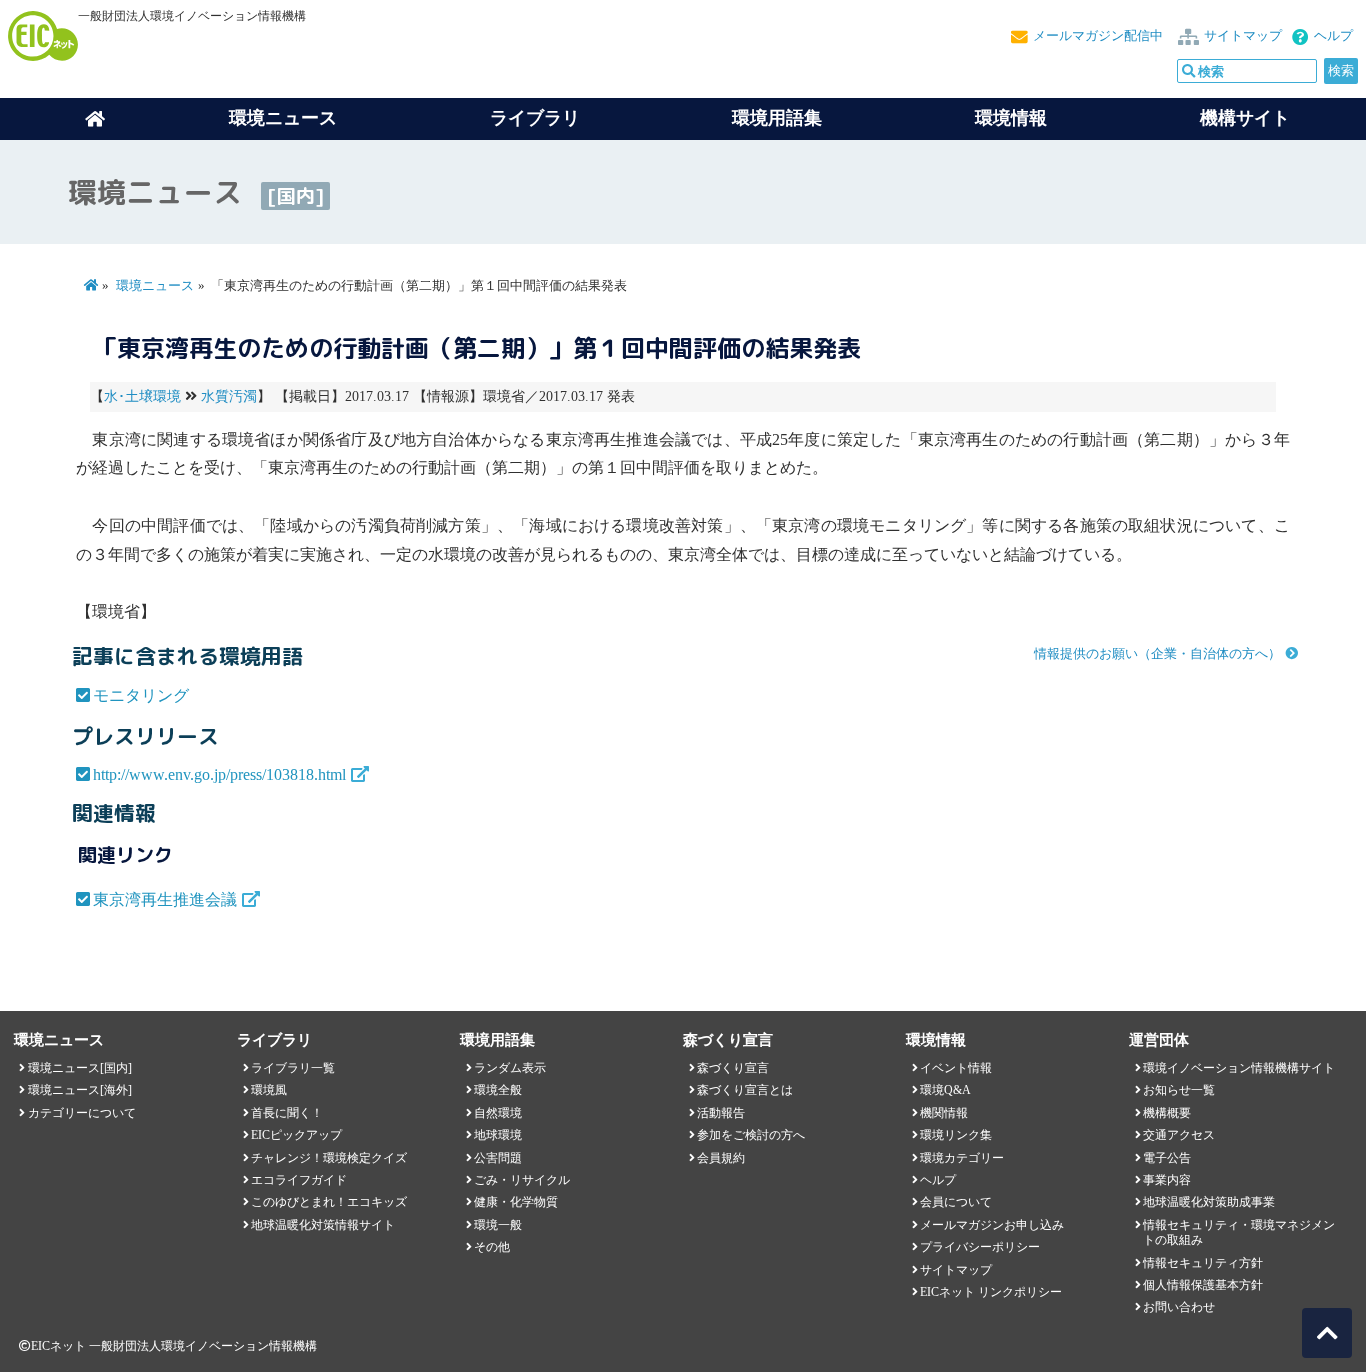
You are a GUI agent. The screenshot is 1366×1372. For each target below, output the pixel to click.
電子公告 (1167, 1158)
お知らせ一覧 (1179, 1090)
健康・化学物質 (516, 1202)
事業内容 (1167, 1180)
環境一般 (498, 1225)
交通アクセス (1179, 1135)
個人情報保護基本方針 (1203, 1285)
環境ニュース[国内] (80, 1068)
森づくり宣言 (733, 1068)
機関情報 (944, 1113)
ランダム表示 (510, 1068)
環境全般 (498, 1090)
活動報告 (721, 1113)
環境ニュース (155, 286)
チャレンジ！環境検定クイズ (329, 1158)
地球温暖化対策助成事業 (1209, 1202)
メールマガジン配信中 (1098, 36)
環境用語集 (777, 118)
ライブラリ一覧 (293, 1068)
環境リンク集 (956, 1135)
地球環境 (498, 1135)
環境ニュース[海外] (80, 1090)
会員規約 (721, 1158)
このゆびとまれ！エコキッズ (329, 1202)
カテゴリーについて (82, 1113)
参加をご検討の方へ (751, 1135)
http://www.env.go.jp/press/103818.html (219, 774)
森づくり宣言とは (745, 1090)
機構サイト (1245, 118)
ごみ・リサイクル (522, 1180)
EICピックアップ (296, 1135)
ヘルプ (1333, 36)
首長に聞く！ (287, 1113)
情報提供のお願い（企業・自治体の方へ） (1157, 654)
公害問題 (498, 1158)
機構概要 (1167, 1113)
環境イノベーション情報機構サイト (1239, 1068)
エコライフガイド (299, 1180)
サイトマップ (1243, 36)
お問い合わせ (1179, 1307)
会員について (956, 1202)
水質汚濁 (229, 396)
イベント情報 (956, 1068)
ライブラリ (535, 118)
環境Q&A (945, 1090)
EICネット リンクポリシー (991, 1292)
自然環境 (498, 1113)
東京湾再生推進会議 (165, 899)
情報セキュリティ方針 (1203, 1263)
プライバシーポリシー (980, 1247)
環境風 (269, 1090)
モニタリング (141, 695)
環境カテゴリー (962, 1158)
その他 (492, 1247)
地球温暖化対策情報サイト (323, 1225)
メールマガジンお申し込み (992, 1225)
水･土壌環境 (142, 396)
